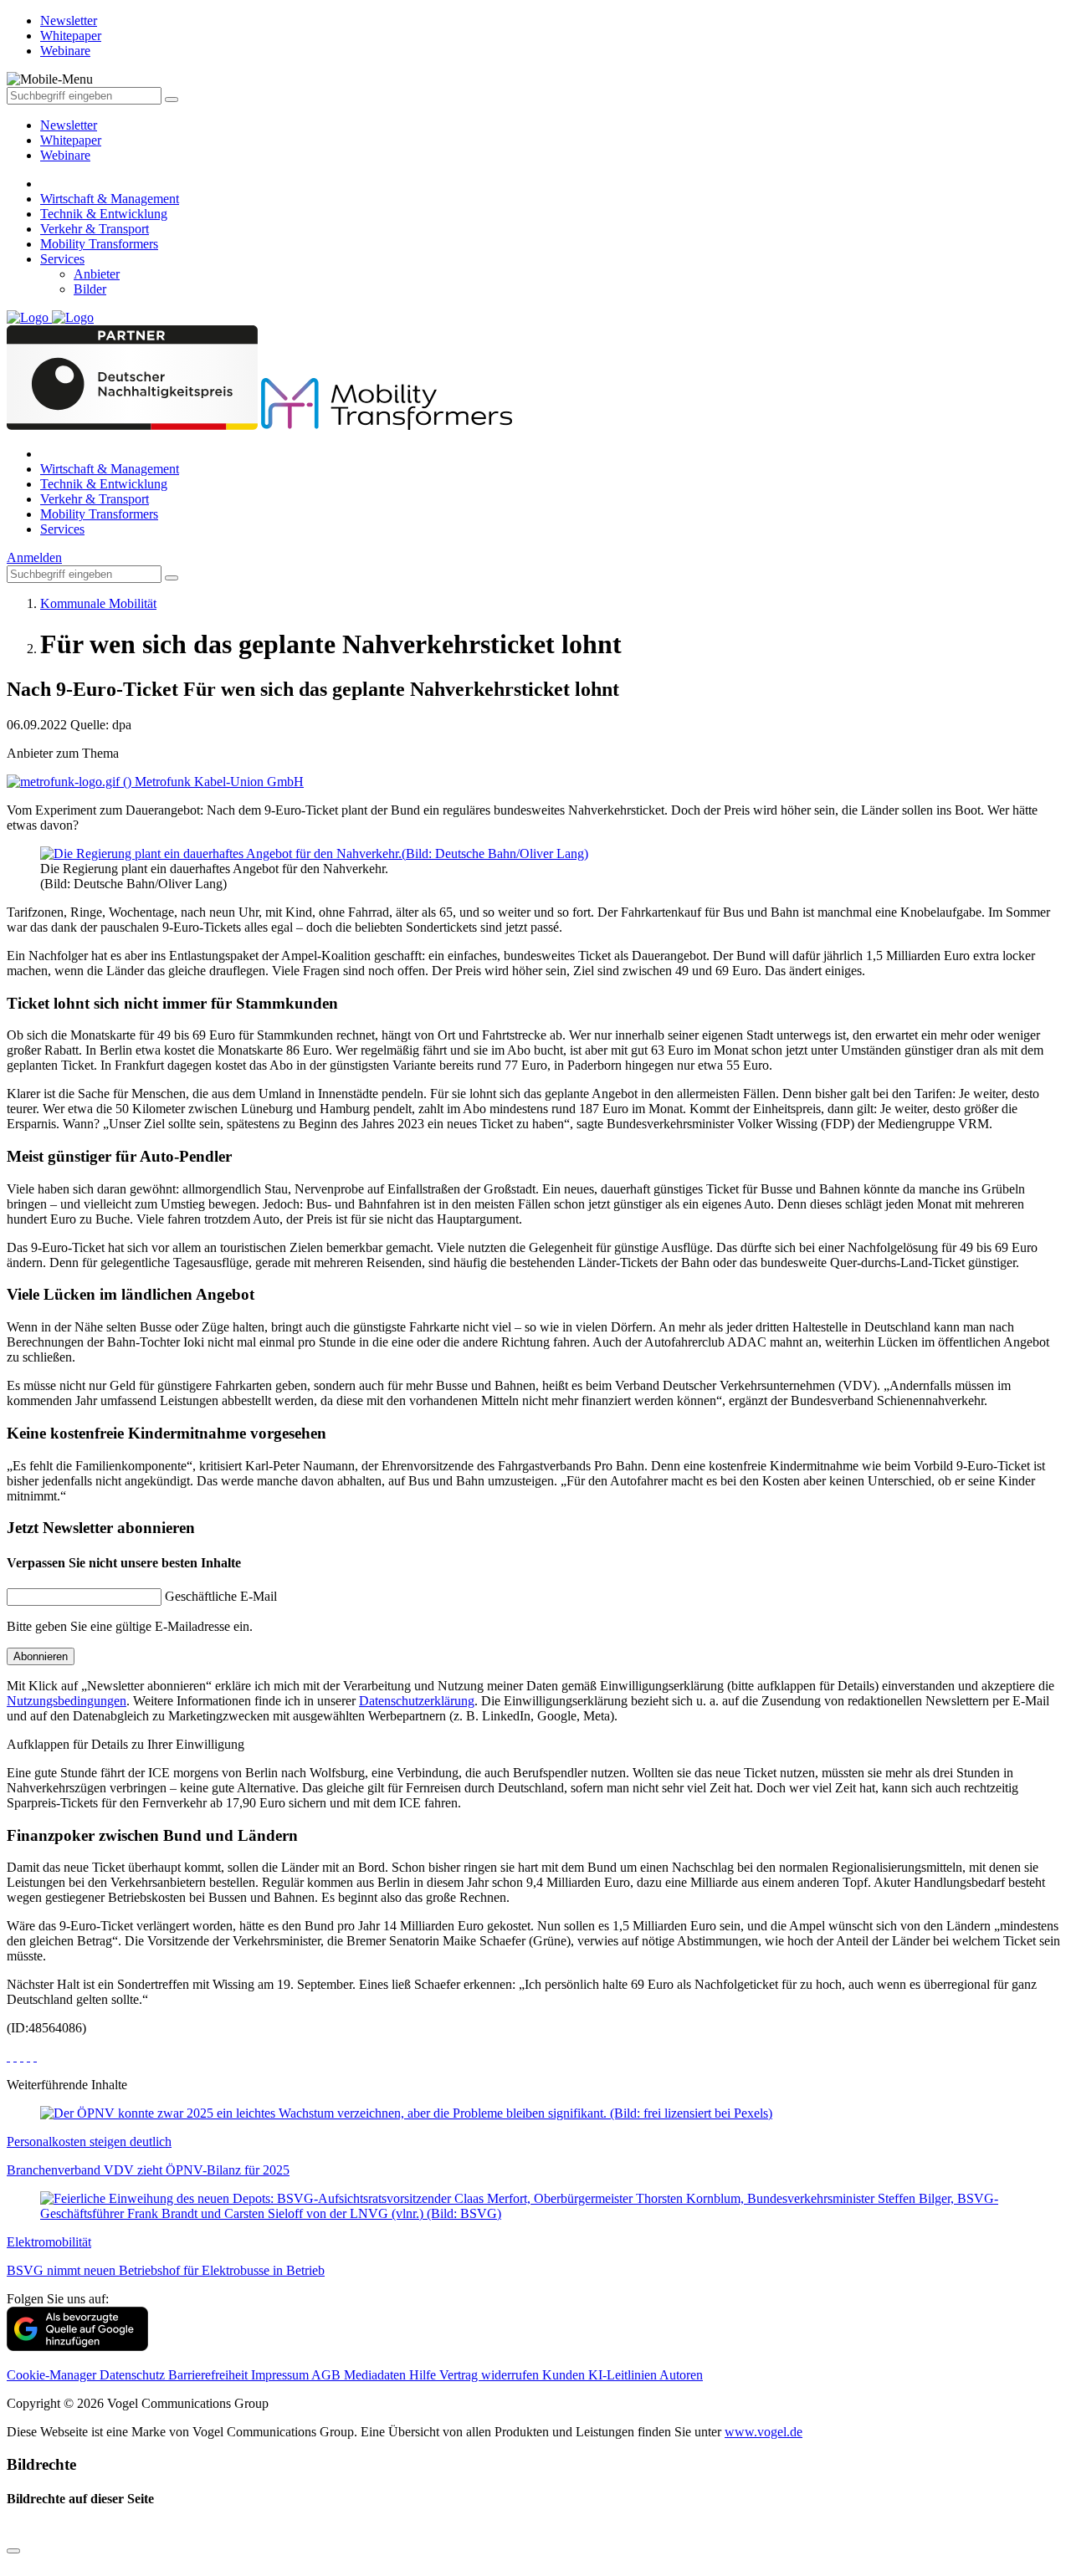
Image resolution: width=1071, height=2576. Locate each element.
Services (62, 259)
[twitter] (15, 2056)
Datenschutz (134, 2375)
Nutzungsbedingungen (67, 1701)
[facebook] (8, 2056)
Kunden (565, 2375)
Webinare (65, 155)
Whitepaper (71, 140)
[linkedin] (28, 2056)
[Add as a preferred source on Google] (77, 2346)
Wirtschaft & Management (110, 199)
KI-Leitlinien (624, 2375)
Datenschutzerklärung (417, 1701)
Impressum (281, 2375)
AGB (328, 2375)
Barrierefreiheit (210, 2375)
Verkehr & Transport (95, 229)
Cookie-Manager (53, 2375)
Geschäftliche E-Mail (221, 1596)
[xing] (22, 2056)
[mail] (35, 2056)
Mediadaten (377, 2375)
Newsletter (69, 125)
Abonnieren (41, 1656)
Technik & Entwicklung (104, 214)
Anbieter (97, 274)
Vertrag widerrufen (491, 2375)
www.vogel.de (764, 2432)
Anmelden (34, 557)
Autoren (681, 2375)
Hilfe (424, 2375)
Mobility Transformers (99, 244)
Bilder (90, 289)
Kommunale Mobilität (98, 603)
